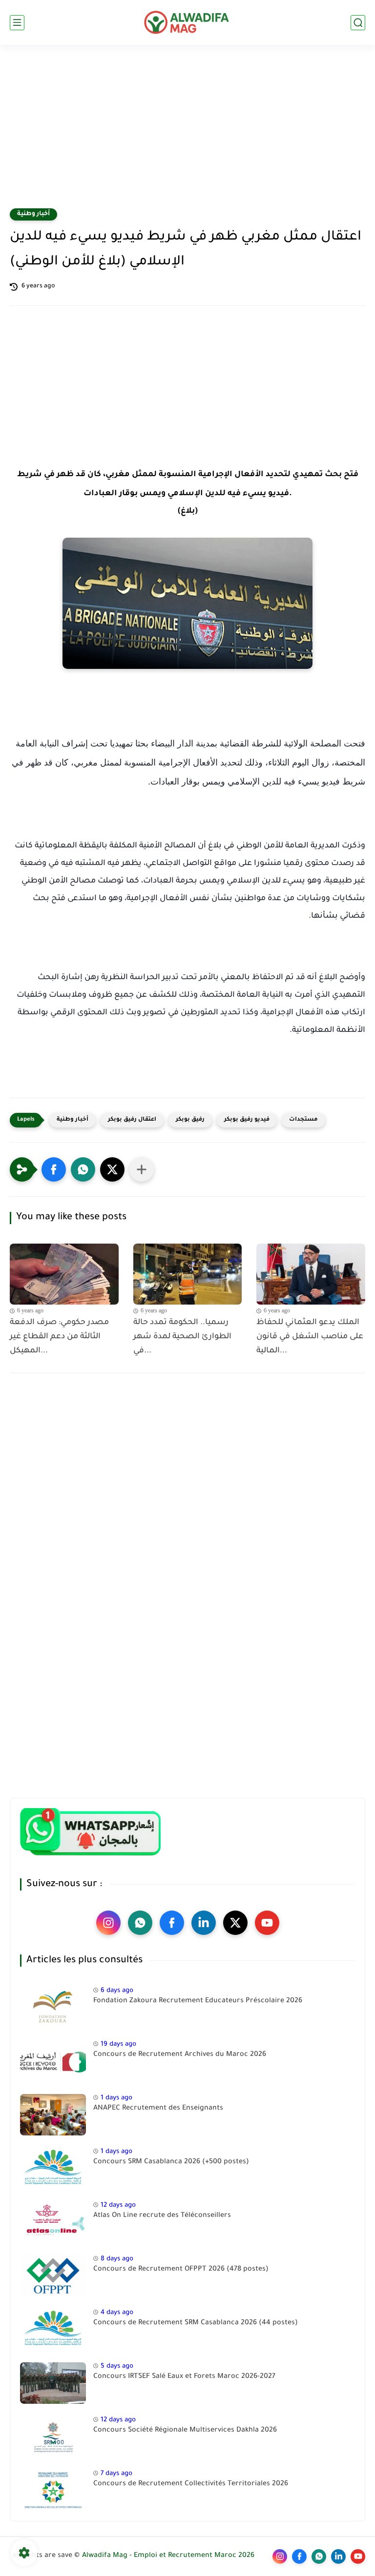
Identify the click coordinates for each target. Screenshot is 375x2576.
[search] (358, 23)
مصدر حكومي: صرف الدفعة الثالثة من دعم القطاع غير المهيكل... (59, 1337)
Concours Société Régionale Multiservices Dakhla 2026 (185, 2431)
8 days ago (117, 2259)
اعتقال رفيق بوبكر (132, 1120)
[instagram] (108, 1923)
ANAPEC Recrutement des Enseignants (158, 2109)
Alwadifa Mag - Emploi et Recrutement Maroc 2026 (168, 2556)
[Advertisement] (187, 133)
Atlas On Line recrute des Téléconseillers (162, 2216)
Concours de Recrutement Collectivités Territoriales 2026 (191, 2484)
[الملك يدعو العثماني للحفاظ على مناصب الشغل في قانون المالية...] (311, 1274)
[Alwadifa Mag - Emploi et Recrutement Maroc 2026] (187, 22)
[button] (54, 1169)
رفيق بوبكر (190, 1120)
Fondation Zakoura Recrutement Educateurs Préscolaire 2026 (198, 2001)
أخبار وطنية (33, 214)
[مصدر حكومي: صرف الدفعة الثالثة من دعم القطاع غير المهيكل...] (64, 1274)
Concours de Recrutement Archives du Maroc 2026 (180, 2055)
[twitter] (235, 1923)
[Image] (53, 2007)
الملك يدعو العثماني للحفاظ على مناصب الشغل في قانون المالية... (310, 1337)
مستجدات (303, 1120)
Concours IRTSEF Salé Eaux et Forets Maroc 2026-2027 (184, 2377)
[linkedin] (204, 1923)
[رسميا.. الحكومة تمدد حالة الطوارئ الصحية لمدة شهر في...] (188, 1274)
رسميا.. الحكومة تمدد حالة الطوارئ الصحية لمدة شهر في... (182, 1337)
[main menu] (17, 23)
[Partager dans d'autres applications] (142, 1169)
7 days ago (116, 2474)
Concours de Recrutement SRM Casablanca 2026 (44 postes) (196, 2323)
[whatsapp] (140, 1923)
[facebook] (172, 1923)
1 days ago (116, 2098)
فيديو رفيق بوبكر (247, 1120)
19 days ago (118, 2044)
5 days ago (117, 2366)
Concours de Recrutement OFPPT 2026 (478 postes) (181, 2270)
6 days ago (117, 1991)
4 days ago (117, 2313)
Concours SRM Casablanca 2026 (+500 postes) (171, 2162)
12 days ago (118, 2205)
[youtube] (267, 1923)
